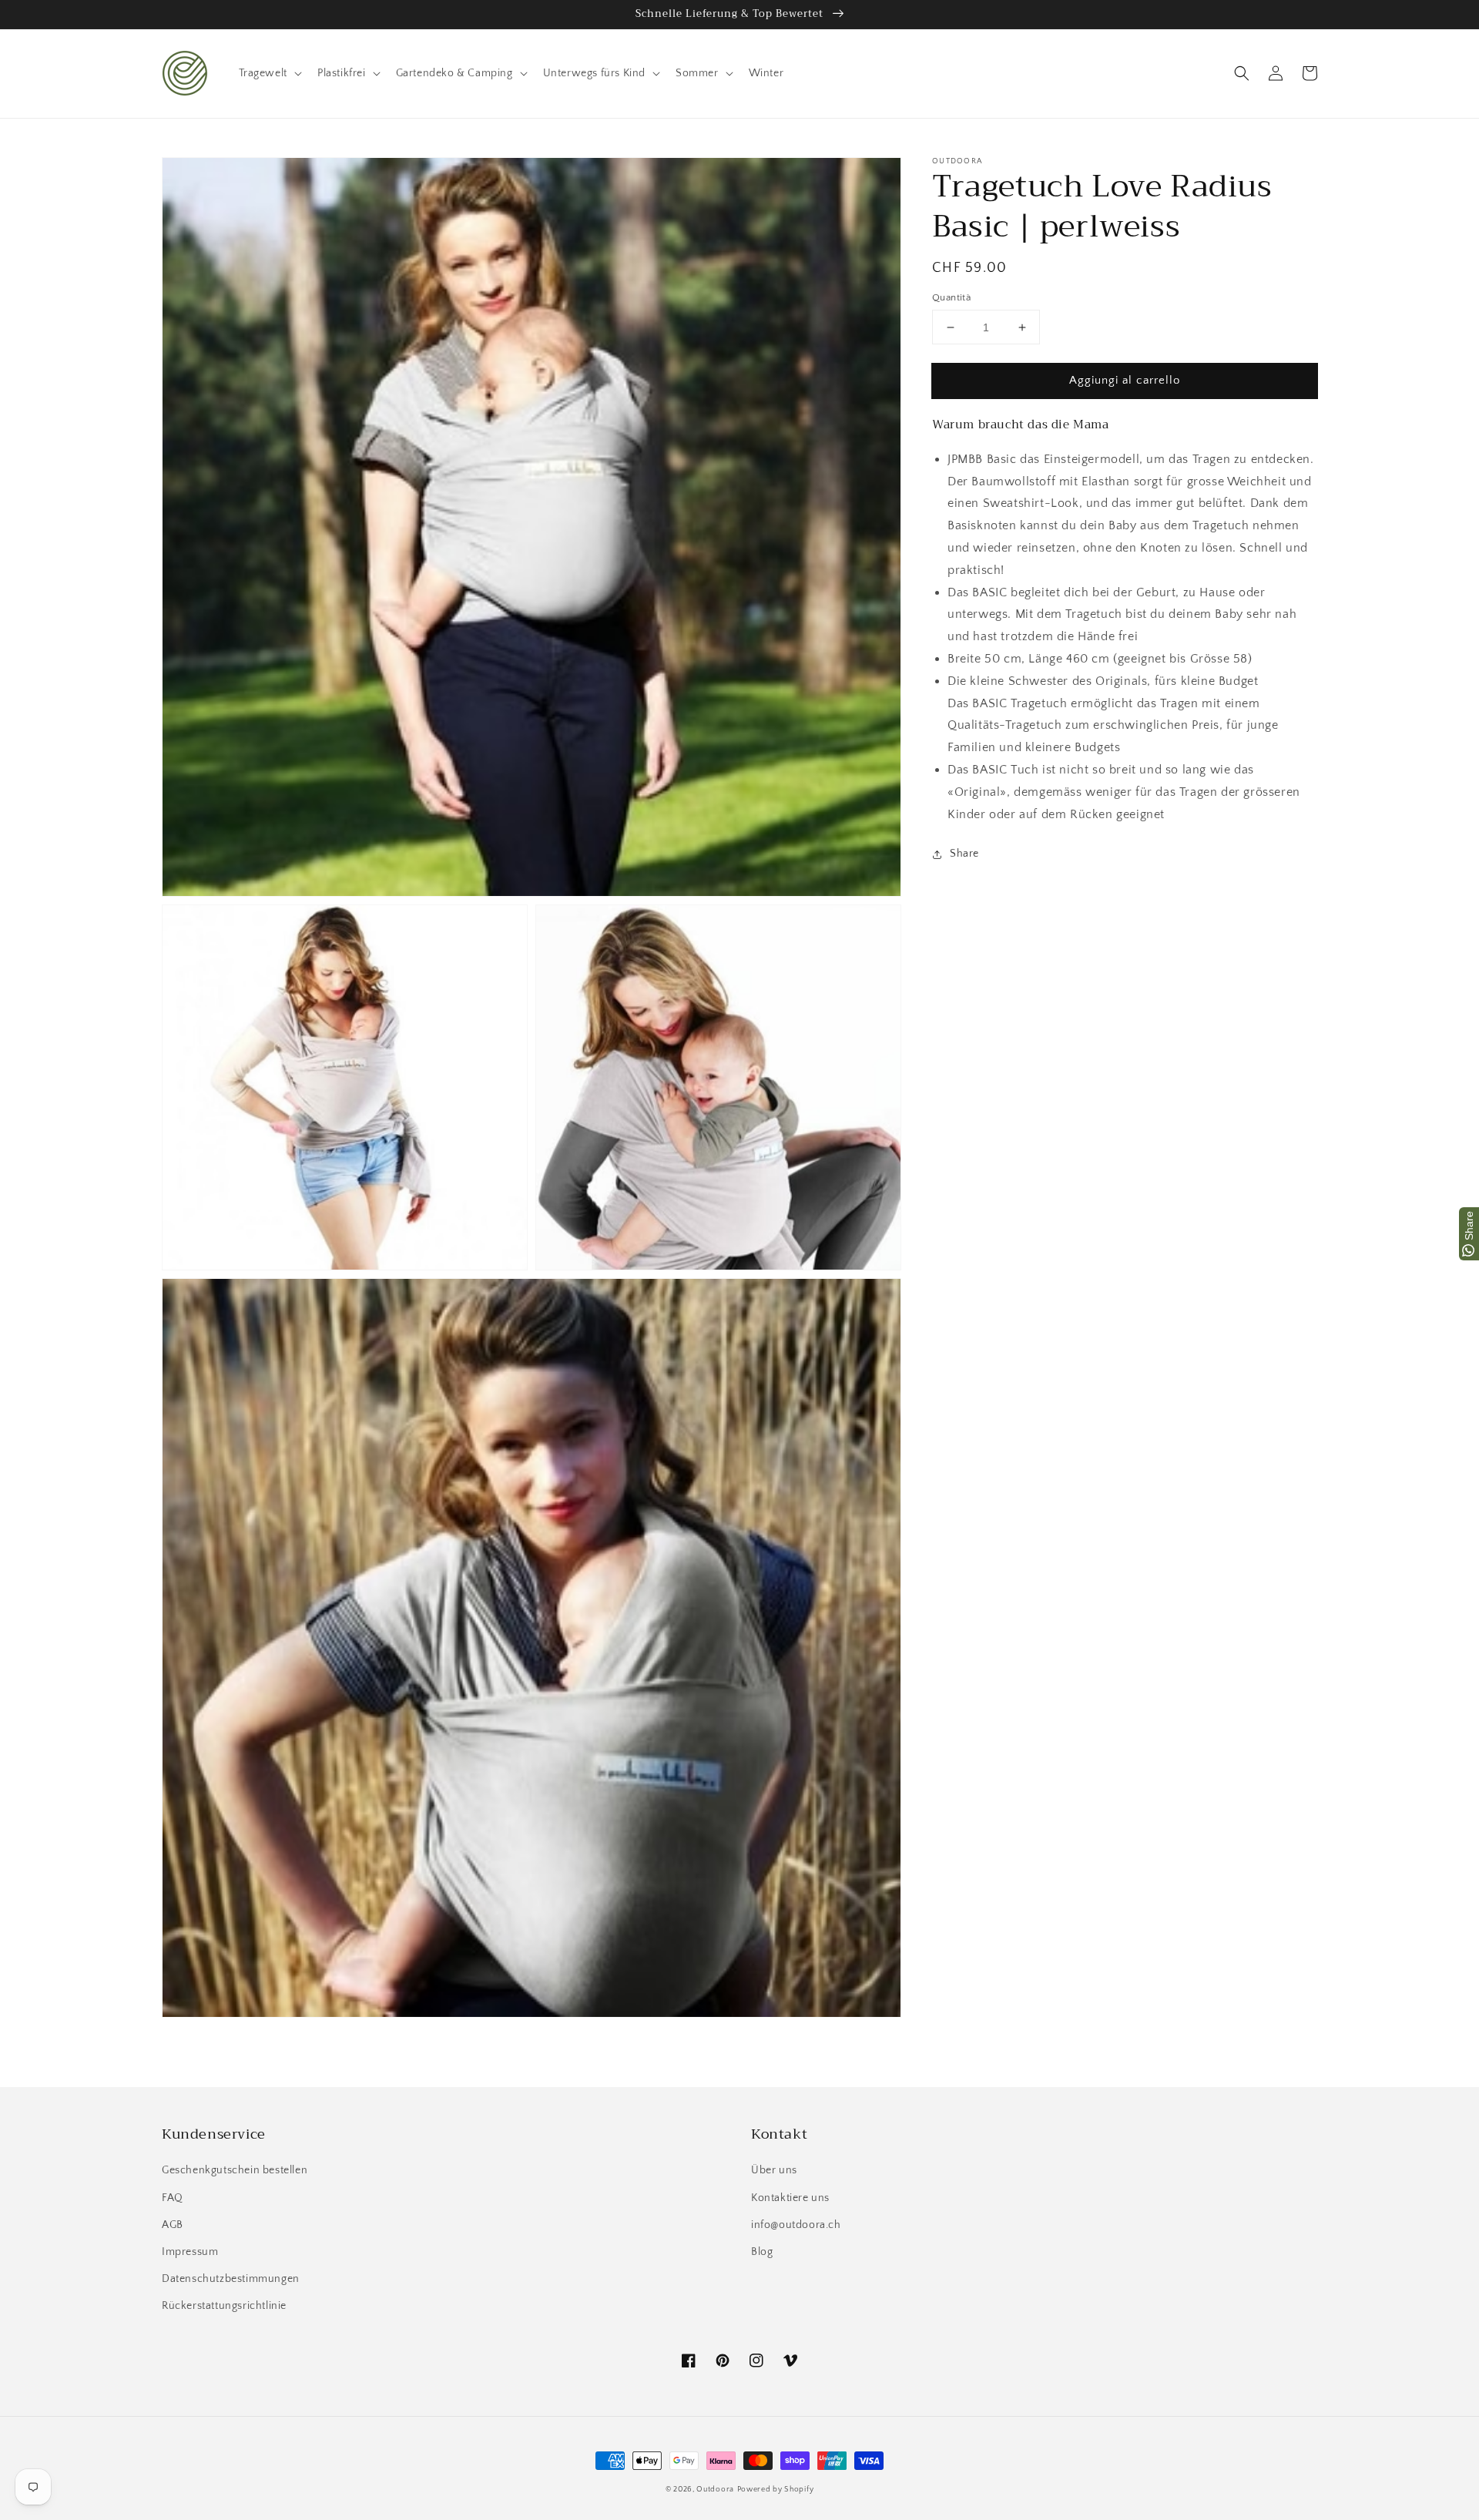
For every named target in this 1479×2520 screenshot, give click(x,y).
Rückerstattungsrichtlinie (224, 2306)
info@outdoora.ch (796, 2225)
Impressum (190, 2252)
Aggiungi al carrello (1125, 380)
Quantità (951, 297)
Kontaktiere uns (790, 2198)
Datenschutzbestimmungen (231, 2279)
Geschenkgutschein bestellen (235, 2170)
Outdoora (715, 2490)
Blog (762, 2252)
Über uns (774, 2170)
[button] (1242, 73)
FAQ (173, 2198)
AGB (173, 2225)
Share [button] (964, 854)
